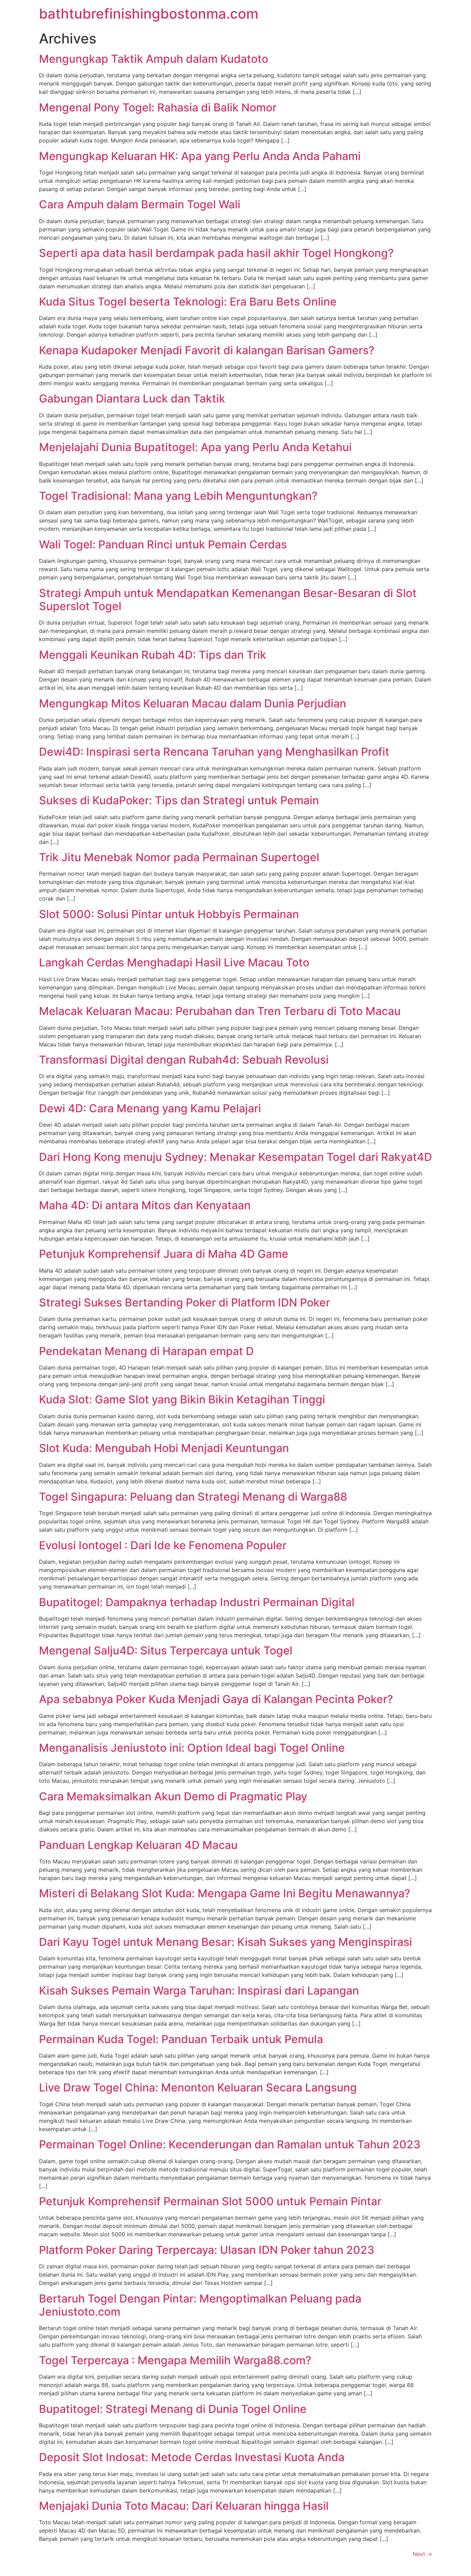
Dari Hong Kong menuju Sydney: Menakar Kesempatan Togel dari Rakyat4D (235, 1157)
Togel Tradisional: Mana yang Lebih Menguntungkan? (178, 496)
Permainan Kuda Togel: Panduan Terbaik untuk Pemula (181, 2039)
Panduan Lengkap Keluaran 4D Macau (138, 1845)
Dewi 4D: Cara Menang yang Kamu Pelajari (150, 1108)
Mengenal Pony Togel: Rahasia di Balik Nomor (158, 107)
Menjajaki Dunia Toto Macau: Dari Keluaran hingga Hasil (184, 2506)
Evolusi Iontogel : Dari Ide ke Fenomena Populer (163, 1545)
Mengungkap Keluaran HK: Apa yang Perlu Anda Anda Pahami (200, 156)
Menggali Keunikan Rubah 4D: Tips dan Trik (153, 655)
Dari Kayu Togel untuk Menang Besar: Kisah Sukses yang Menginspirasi (226, 1942)
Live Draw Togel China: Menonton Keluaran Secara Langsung (198, 2087)
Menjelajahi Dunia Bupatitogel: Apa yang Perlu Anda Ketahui (195, 447)
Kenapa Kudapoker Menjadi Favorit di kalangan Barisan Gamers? (207, 350)
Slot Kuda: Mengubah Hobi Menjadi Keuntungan (164, 1448)
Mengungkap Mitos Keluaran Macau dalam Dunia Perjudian (193, 703)
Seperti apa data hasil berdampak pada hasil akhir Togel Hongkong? (216, 253)
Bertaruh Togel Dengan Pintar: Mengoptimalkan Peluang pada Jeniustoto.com (200, 2305)
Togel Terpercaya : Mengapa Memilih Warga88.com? (175, 2360)
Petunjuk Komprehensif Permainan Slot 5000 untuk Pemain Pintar (210, 2201)
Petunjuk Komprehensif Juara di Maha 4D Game (164, 1254)
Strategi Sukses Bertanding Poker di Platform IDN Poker (184, 1302)
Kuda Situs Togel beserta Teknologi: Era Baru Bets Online (188, 302)
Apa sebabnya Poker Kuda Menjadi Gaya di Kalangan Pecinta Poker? (216, 1699)
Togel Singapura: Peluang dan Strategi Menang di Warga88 (193, 1497)
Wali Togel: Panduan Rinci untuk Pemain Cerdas (163, 544)
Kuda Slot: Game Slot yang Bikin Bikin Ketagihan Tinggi (182, 1399)
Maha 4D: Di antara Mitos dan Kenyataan (145, 1205)
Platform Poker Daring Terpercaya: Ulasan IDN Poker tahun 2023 (207, 2250)
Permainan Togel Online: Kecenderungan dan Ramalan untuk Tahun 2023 (230, 2144)
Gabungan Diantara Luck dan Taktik (132, 399)
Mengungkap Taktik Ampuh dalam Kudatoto (154, 59)
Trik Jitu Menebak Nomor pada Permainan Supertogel (179, 857)
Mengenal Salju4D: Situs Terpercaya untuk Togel (166, 1650)
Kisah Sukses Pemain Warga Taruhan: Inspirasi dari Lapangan (199, 1991)
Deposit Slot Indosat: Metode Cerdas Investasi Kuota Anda (192, 2457)
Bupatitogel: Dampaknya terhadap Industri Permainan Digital (197, 1602)
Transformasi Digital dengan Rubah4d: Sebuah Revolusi (184, 1060)
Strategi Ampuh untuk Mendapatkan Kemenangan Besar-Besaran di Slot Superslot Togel (228, 600)
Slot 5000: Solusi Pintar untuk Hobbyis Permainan (169, 914)
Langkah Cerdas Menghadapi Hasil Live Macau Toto (174, 962)
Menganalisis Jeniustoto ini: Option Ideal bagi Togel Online (192, 1748)
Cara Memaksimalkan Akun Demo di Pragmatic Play (173, 1796)
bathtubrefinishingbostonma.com (149, 14)
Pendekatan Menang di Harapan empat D (146, 1351)
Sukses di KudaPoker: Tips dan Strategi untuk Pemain (179, 800)
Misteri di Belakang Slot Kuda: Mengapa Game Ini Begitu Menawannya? (225, 1893)
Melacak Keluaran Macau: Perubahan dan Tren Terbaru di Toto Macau (220, 1011)
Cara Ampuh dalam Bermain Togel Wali (140, 204)
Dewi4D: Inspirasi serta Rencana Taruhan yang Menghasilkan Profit (214, 752)
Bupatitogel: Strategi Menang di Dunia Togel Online (173, 2409)
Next (422, 2554)
